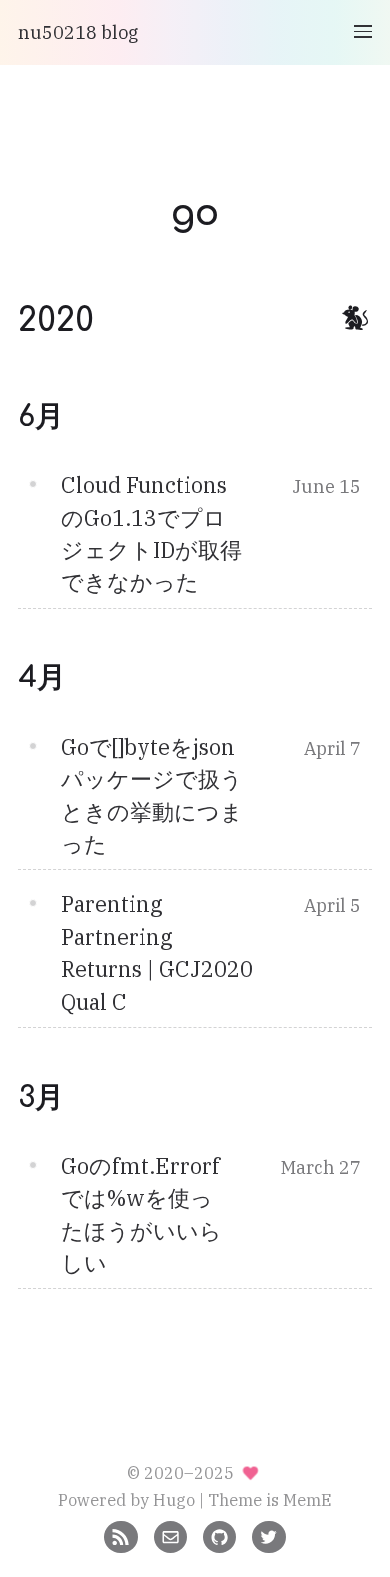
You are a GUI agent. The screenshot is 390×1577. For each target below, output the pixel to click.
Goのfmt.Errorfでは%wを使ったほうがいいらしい (141, 1214)
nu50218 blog (78, 32)
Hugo (174, 1499)
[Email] (170, 1534)
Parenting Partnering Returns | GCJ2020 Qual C (157, 952)
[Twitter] (268, 1534)
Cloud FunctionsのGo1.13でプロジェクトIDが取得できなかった (151, 533)
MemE (307, 1499)
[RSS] (120, 1534)
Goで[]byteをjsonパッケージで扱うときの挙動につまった (152, 795)
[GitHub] (219, 1534)
